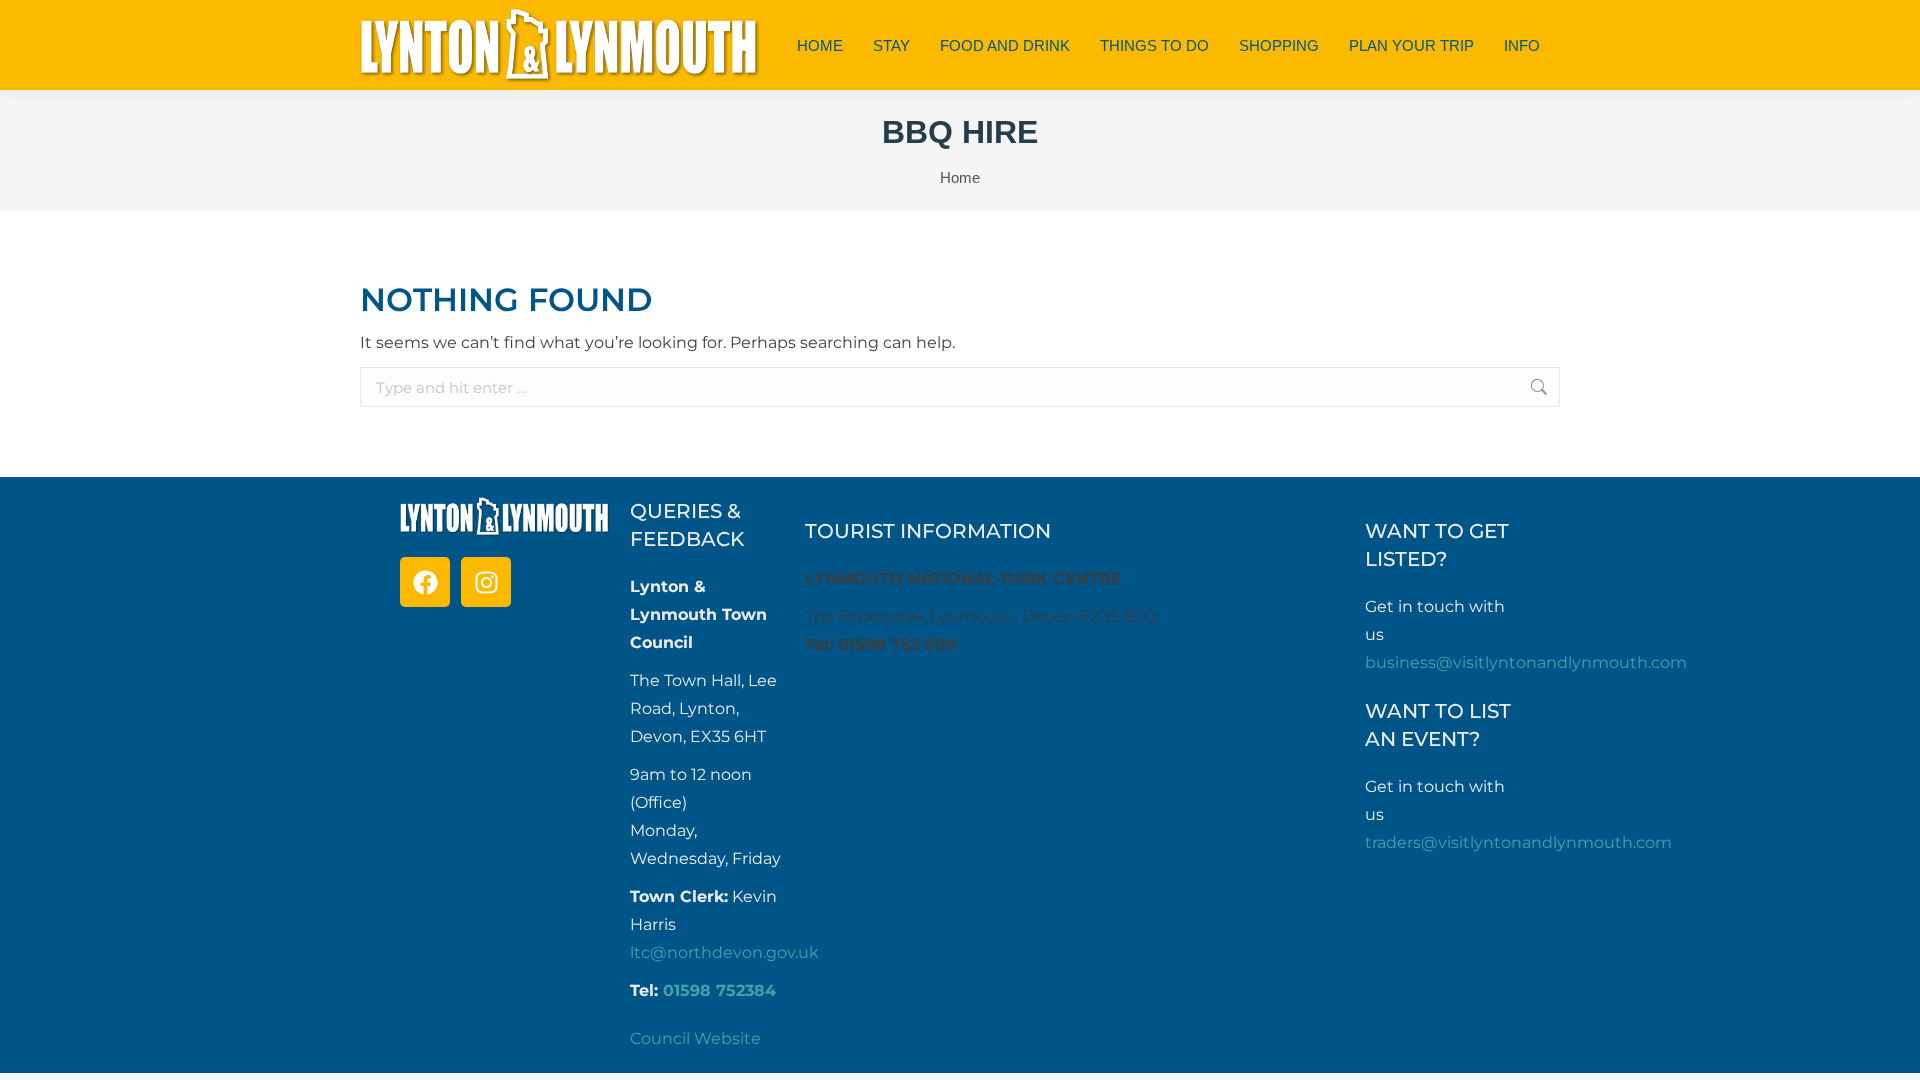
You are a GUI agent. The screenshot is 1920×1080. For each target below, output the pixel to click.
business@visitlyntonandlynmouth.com (1526, 662)
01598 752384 (719, 990)
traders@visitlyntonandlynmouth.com (1518, 842)
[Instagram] (486, 582)
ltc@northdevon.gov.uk (724, 952)
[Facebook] (425, 582)
